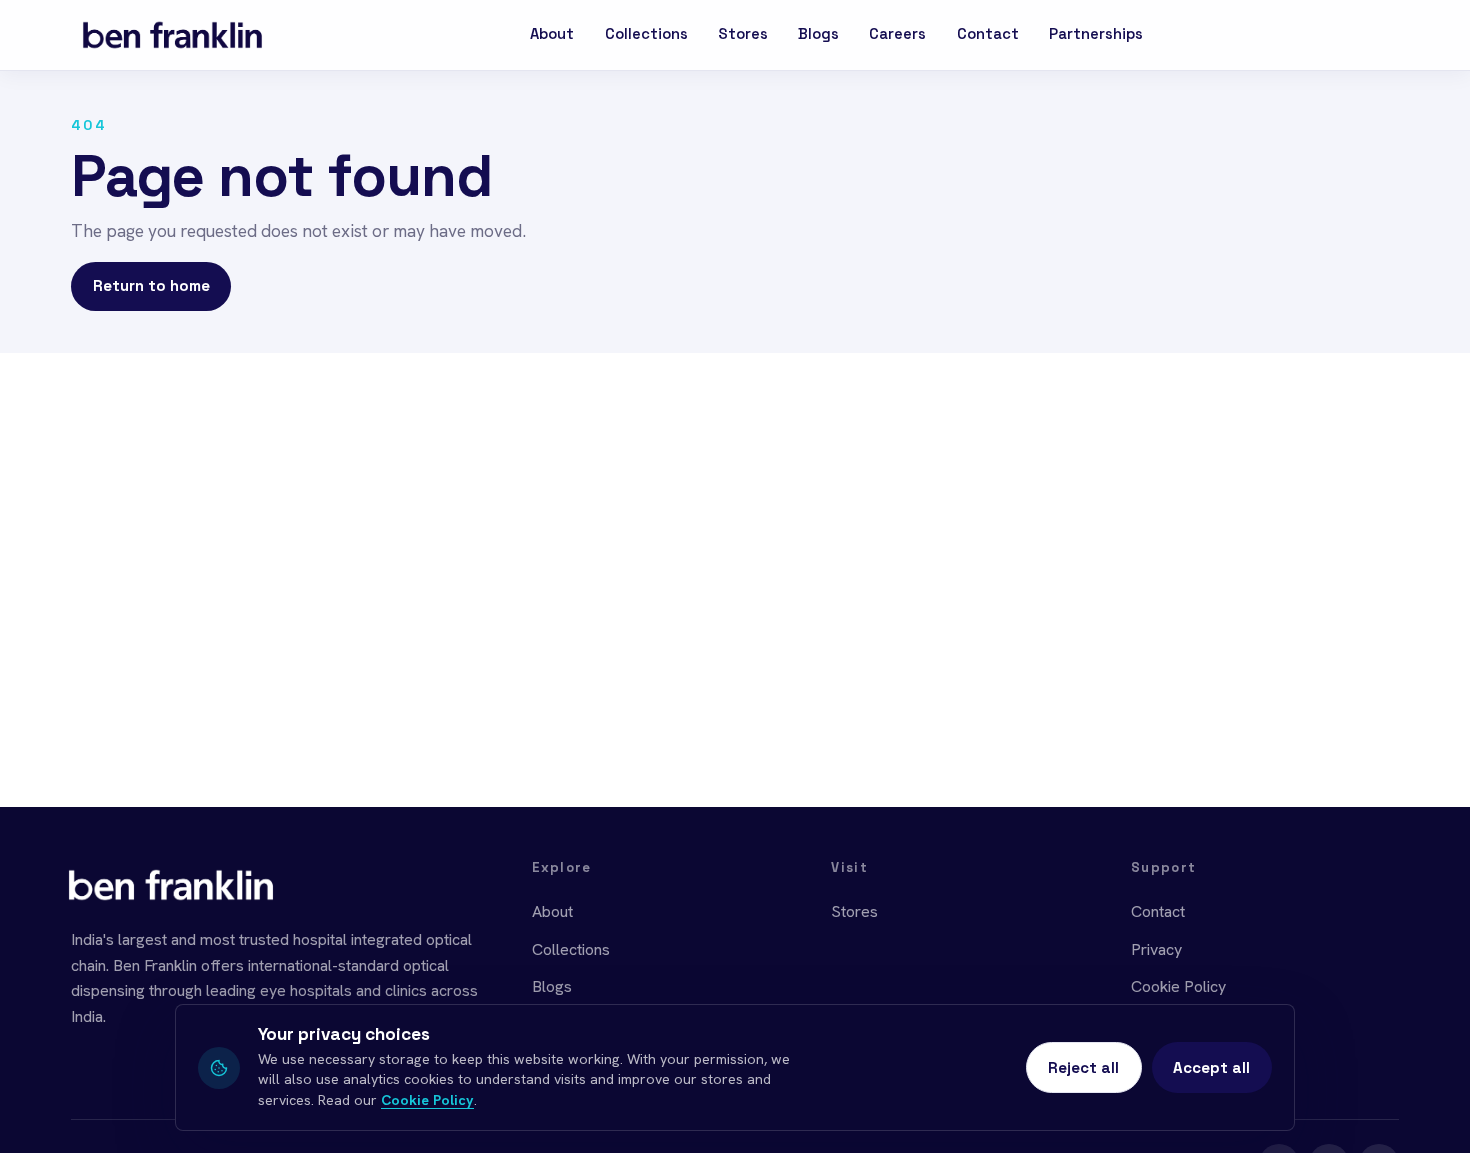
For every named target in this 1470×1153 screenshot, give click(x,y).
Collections (646, 34)
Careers (897, 34)
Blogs (818, 34)
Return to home (151, 285)
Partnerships (1096, 34)
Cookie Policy (1178, 986)
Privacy (1156, 949)
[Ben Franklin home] (172, 35)
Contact (988, 34)
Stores (743, 34)
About (552, 34)
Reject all (1083, 1067)
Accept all (1211, 1067)
